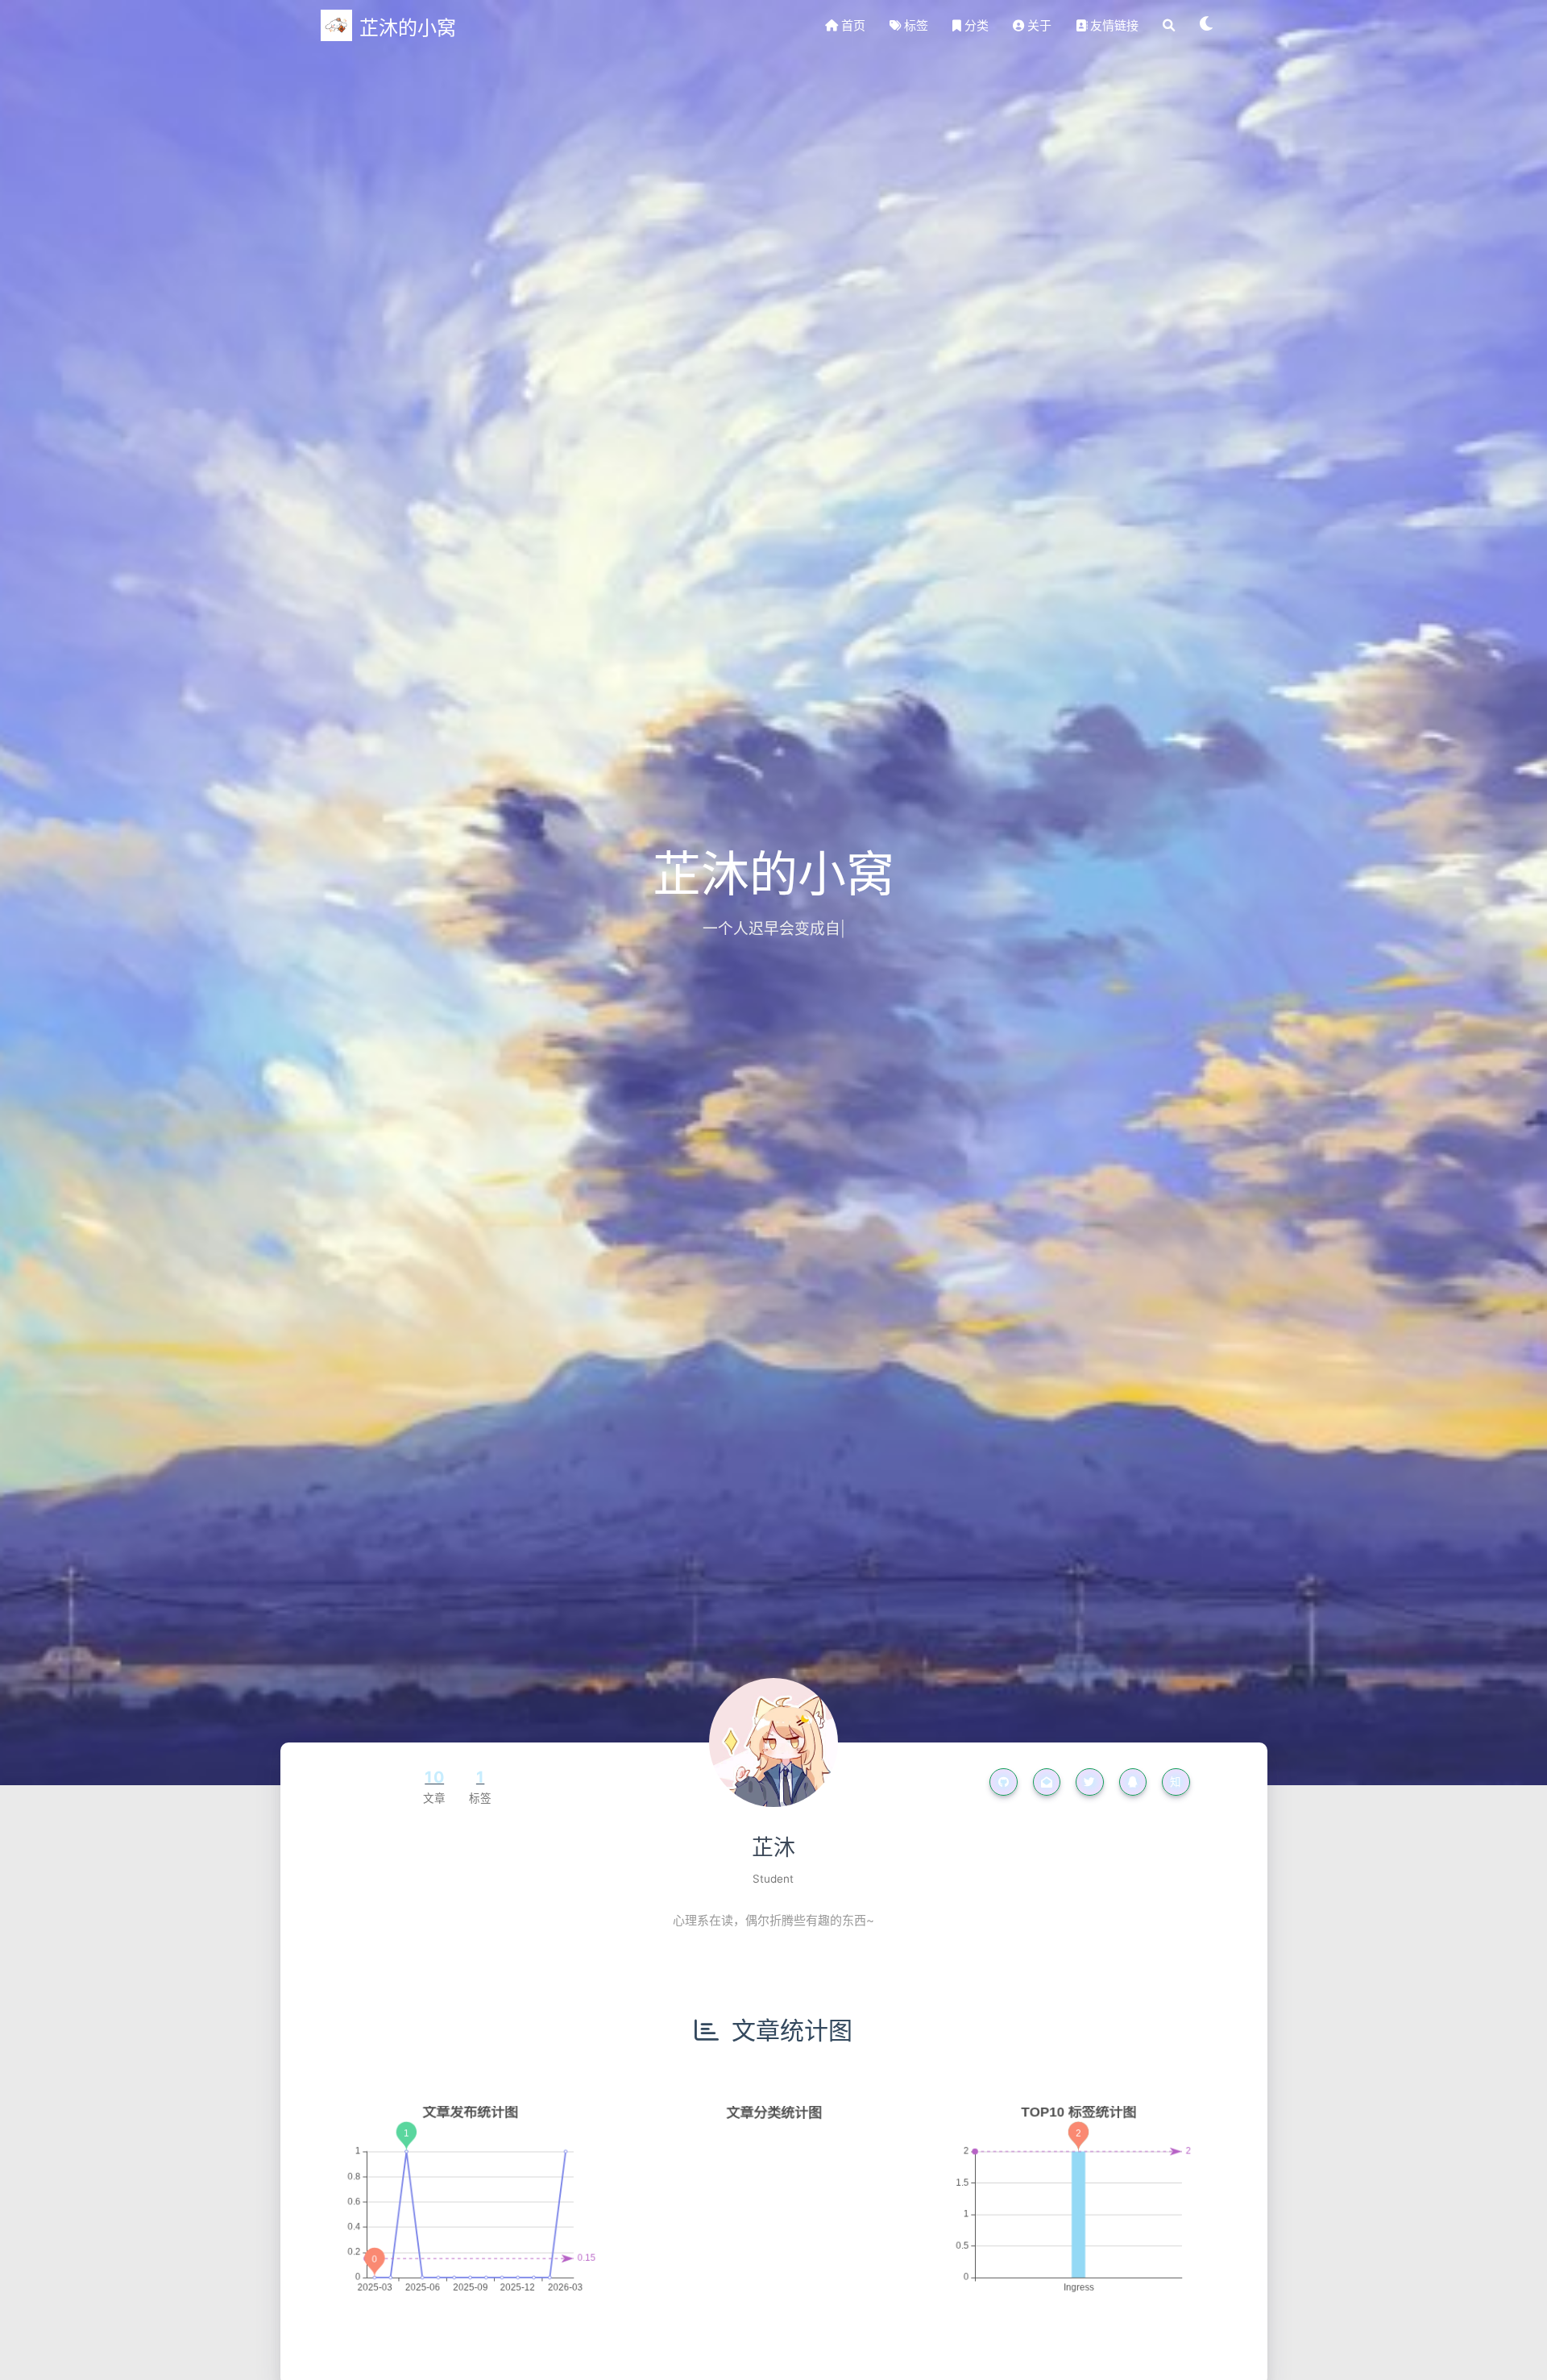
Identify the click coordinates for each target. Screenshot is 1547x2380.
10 (434, 1777)
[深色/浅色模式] (1207, 26)
